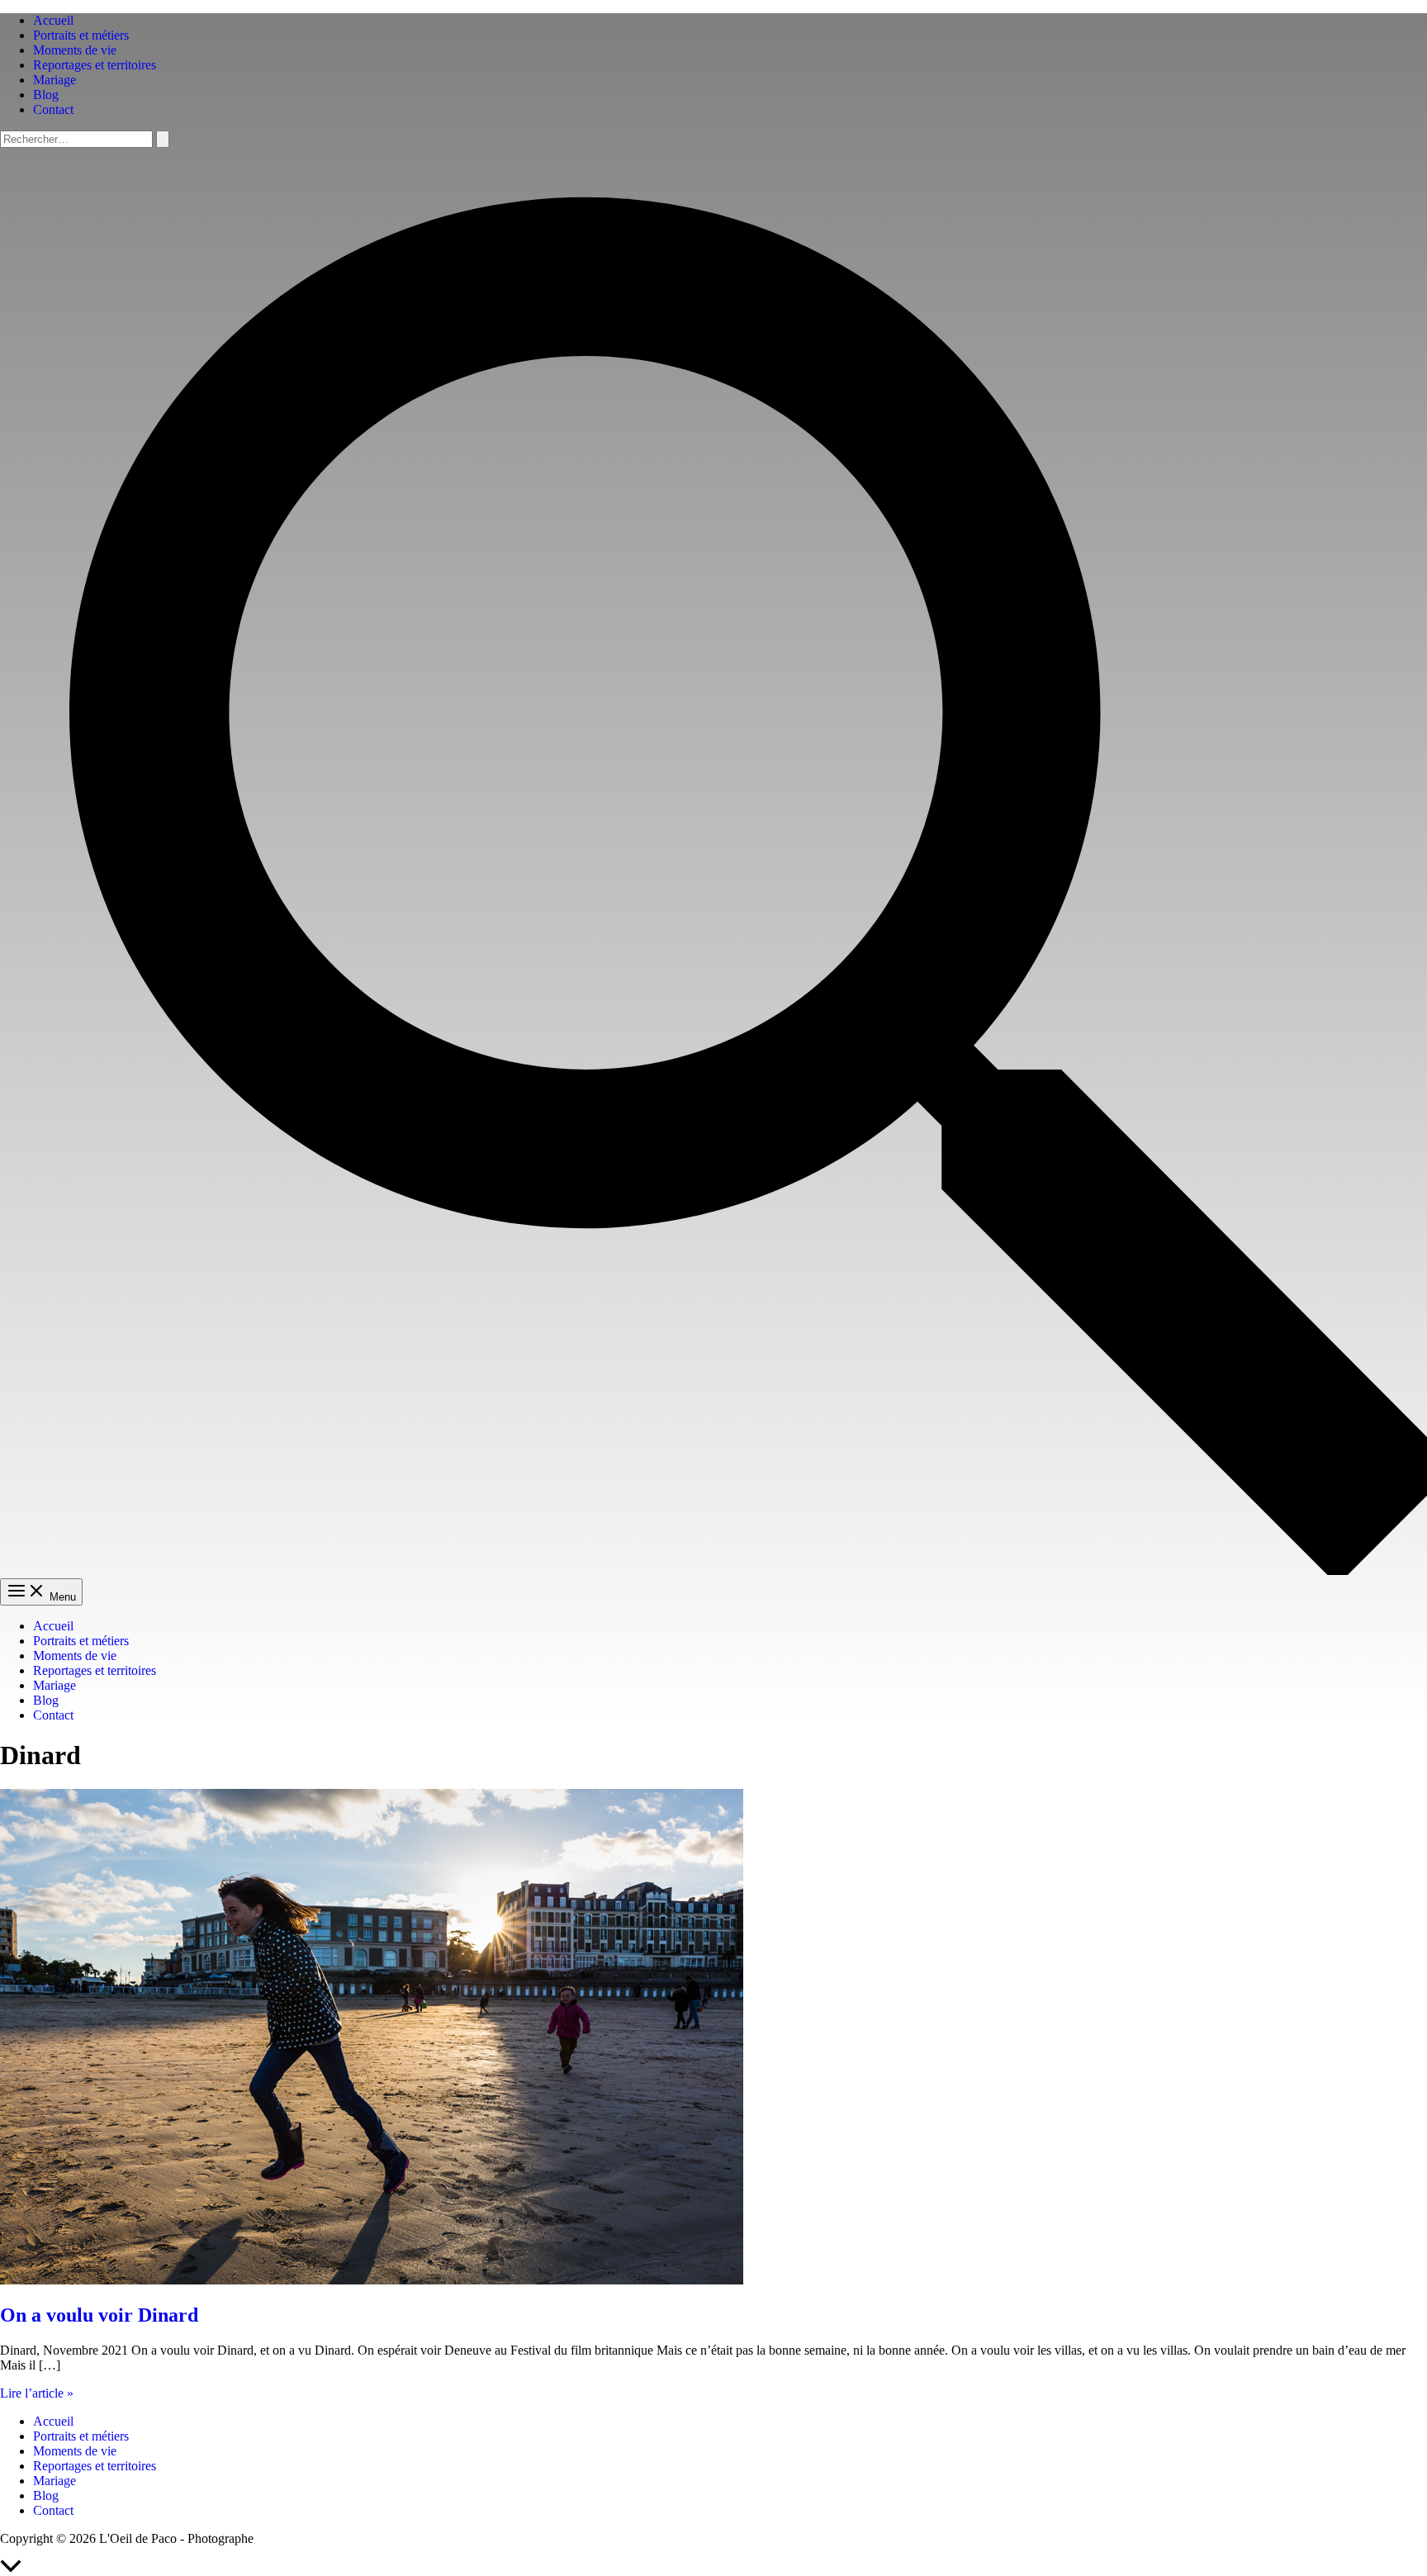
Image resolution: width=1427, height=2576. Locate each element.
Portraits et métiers (81, 35)
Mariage (55, 80)
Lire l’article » (37, 2393)
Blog (46, 95)
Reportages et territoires (95, 65)
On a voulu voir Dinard (99, 2315)
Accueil (53, 20)
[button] (713, 1570)
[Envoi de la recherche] (163, 139)
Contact (53, 109)
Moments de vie (75, 50)
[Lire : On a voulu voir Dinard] (372, 2280)
